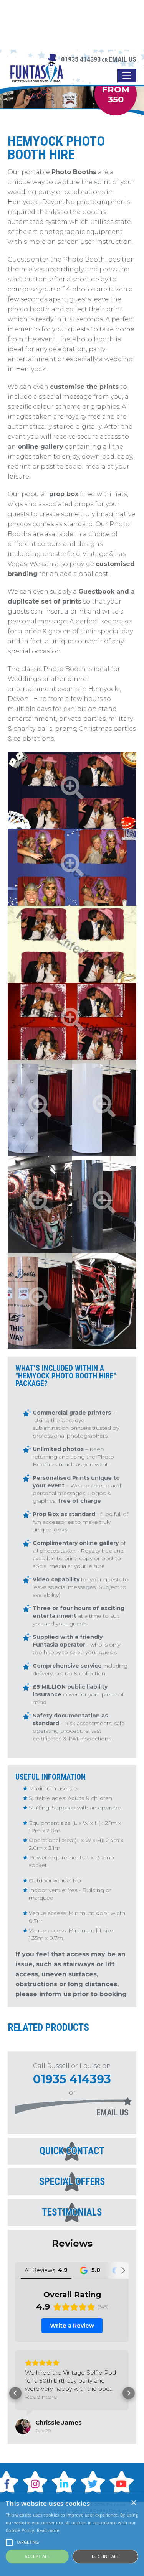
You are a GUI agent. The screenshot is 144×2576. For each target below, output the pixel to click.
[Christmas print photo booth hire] (72, 1021)
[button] (15, 2393)
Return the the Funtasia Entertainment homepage (36, 74)
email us (113, 2113)
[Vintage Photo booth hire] (40, 1301)
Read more (48, 2530)
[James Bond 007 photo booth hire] (72, 790)
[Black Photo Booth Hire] (104, 1205)
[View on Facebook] (23, 2426)
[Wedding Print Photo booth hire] (72, 944)
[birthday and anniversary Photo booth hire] (72, 867)
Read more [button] (41, 2397)
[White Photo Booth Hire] (104, 1108)
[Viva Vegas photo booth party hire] (40, 1205)
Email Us (122, 59)
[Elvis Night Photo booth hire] (104, 1301)
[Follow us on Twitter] (94, 2482)
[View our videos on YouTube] (123, 2482)
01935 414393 (81, 59)
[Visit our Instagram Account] (36, 2482)
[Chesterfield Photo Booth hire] (40, 1108)
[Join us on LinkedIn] (65, 2482)
